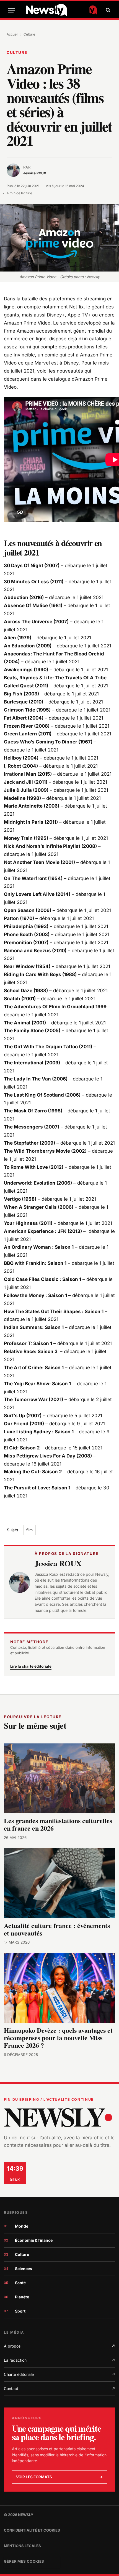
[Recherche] (107, 10)
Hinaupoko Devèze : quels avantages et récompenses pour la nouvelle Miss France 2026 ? (58, 2038)
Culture (29, 34)
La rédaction (59, 2360)
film (29, 1530)
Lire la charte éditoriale (31, 1666)
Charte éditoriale (59, 2374)
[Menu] (12, 10)
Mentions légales (22, 2546)
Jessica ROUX (58, 1563)
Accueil (12, 34)
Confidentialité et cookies (32, 2530)
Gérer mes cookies (24, 2561)
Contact (59, 2388)
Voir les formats (59, 2477)
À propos (59, 2346)
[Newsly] (62, 10)
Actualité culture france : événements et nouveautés (57, 1929)
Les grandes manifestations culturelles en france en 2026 (58, 1824)
